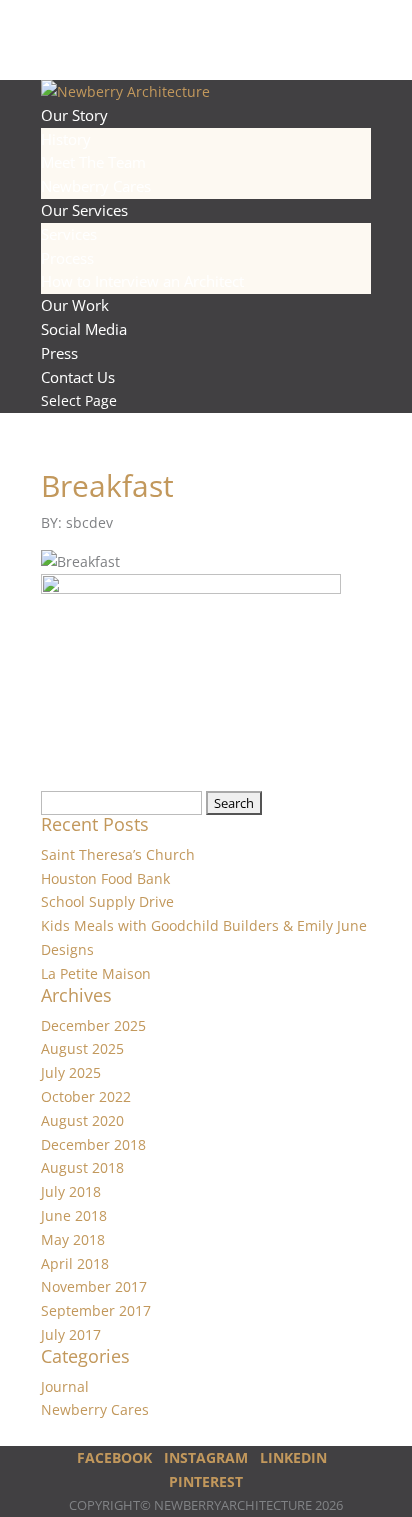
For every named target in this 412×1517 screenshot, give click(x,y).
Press (59, 353)
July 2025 (71, 1072)
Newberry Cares (96, 186)
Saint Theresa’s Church (118, 854)
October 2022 (86, 1096)
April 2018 (75, 1263)
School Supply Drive (107, 901)
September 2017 (96, 1310)
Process (67, 258)
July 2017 (71, 1334)
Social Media (84, 329)
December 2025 (93, 1025)
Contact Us (78, 377)
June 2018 (74, 1215)
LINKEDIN (293, 1457)
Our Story (74, 115)
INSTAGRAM (206, 1457)
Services (69, 234)
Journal (65, 1386)
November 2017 (94, 1286)
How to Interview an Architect (142, 281)
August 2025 (82, 1048)
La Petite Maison (96, 973)
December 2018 (93, 1144)
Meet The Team (93, 162)
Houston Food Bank (105, 878)
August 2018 (82, 1167)
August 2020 (82, 1120)
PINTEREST (206, 1481)
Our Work (75, 305)
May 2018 (73, 1239)
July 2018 (71, 1191)
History (66, 139)
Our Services (84, 210)
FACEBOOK (114, 1457)
